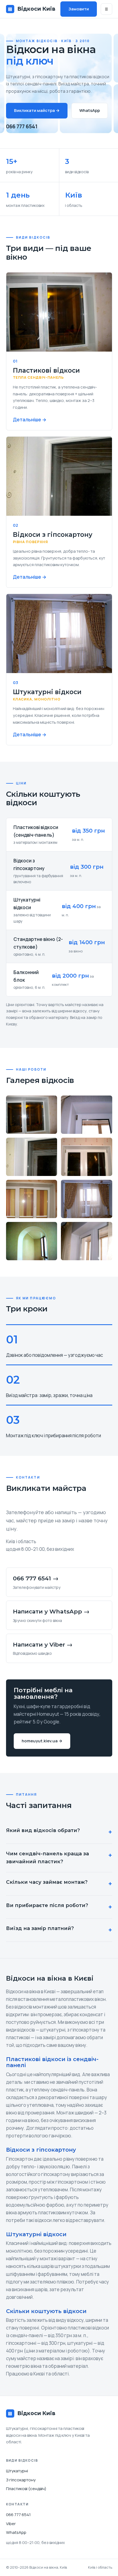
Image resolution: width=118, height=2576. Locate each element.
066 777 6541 (22, 126)
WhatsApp (90, 110)
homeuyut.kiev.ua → (42, 1741)
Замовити (79, 9)
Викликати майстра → (37, 110)
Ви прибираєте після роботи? (47, 1905)
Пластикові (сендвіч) (26, 2489)
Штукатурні (17, 2471)
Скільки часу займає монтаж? (47, 1882)
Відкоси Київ (32, 9)
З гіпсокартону (21, 2480)
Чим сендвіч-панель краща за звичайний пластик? (47, 1858)
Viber (11, 2524)
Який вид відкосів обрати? (43, 1830)
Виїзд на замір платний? (40, 1928)
